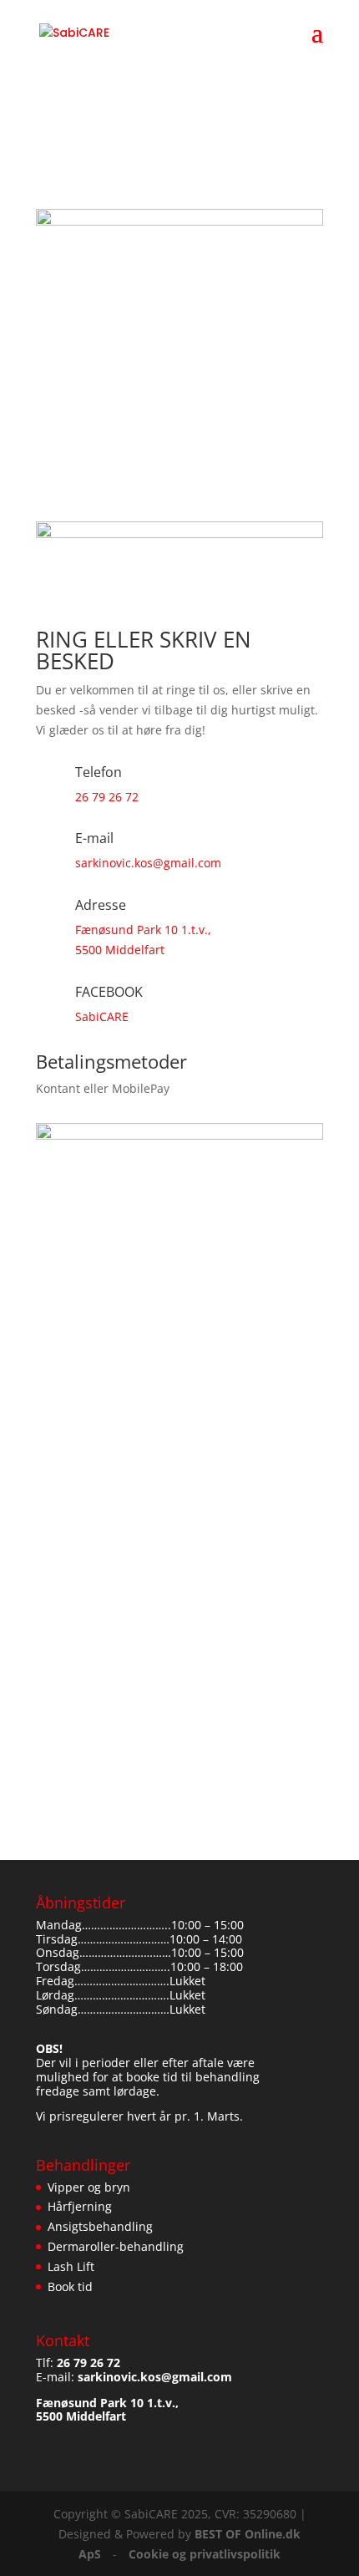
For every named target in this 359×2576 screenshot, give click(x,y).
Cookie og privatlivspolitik (205, 2554)
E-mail (55, 1457)
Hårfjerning (80, 2206)
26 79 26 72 (107, 797)
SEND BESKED (77, 1616)
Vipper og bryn (89, 2187)
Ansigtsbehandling (100, 2226)
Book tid (70, 2286)
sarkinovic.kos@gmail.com (148, 863)
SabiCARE (102, 1016)
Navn (52, 1437)
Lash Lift (71, 2266)
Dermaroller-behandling (116, 2246)
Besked (58, 1576)
